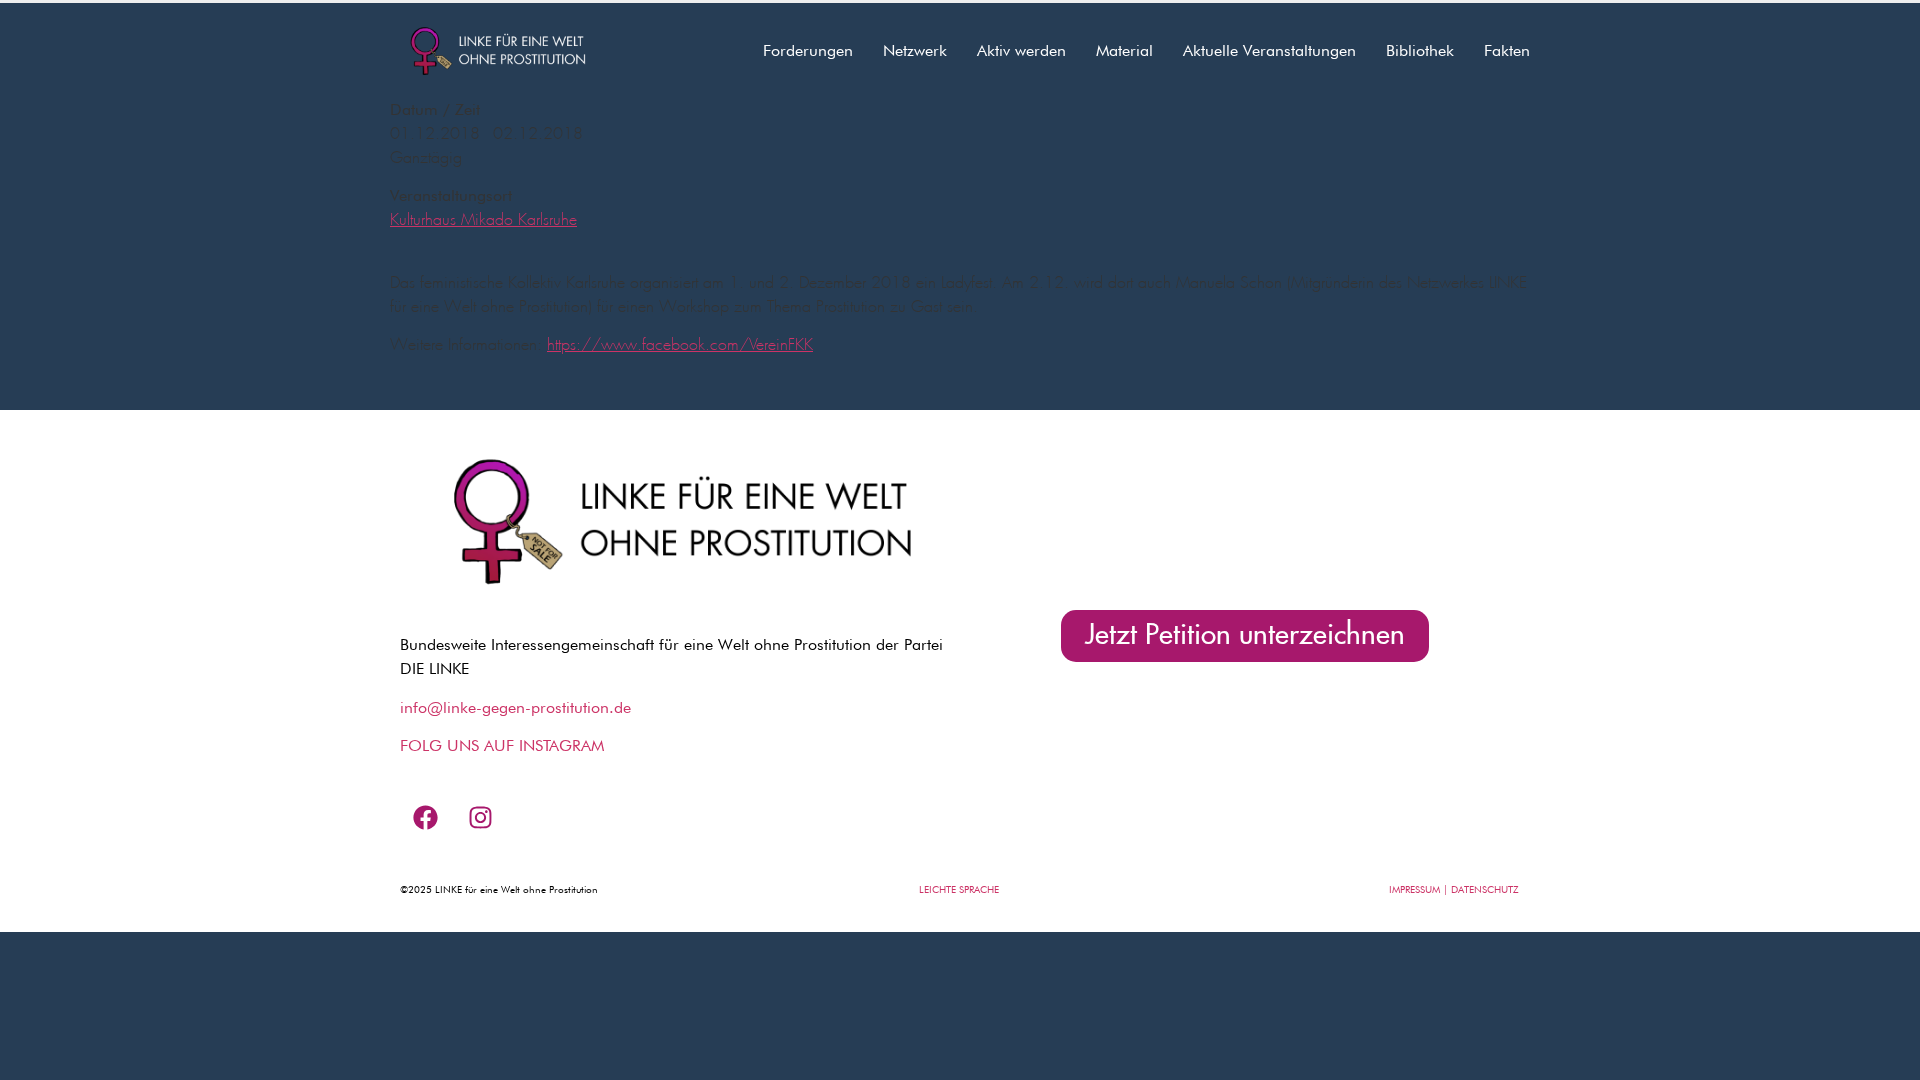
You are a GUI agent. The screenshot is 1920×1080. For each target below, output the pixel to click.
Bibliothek (1420, 50)
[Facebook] (425, 817)
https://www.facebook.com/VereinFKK (680, 344)
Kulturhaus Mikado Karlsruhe (483, 219)
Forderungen (808, 50)
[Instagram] (480, 817)
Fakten (1507, 50)
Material (1124, 50)
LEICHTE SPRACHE (959, 889)
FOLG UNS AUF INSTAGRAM (502, 745)
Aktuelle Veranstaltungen (1269, 50)
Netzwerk (915, 50)
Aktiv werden (1021, 50)
